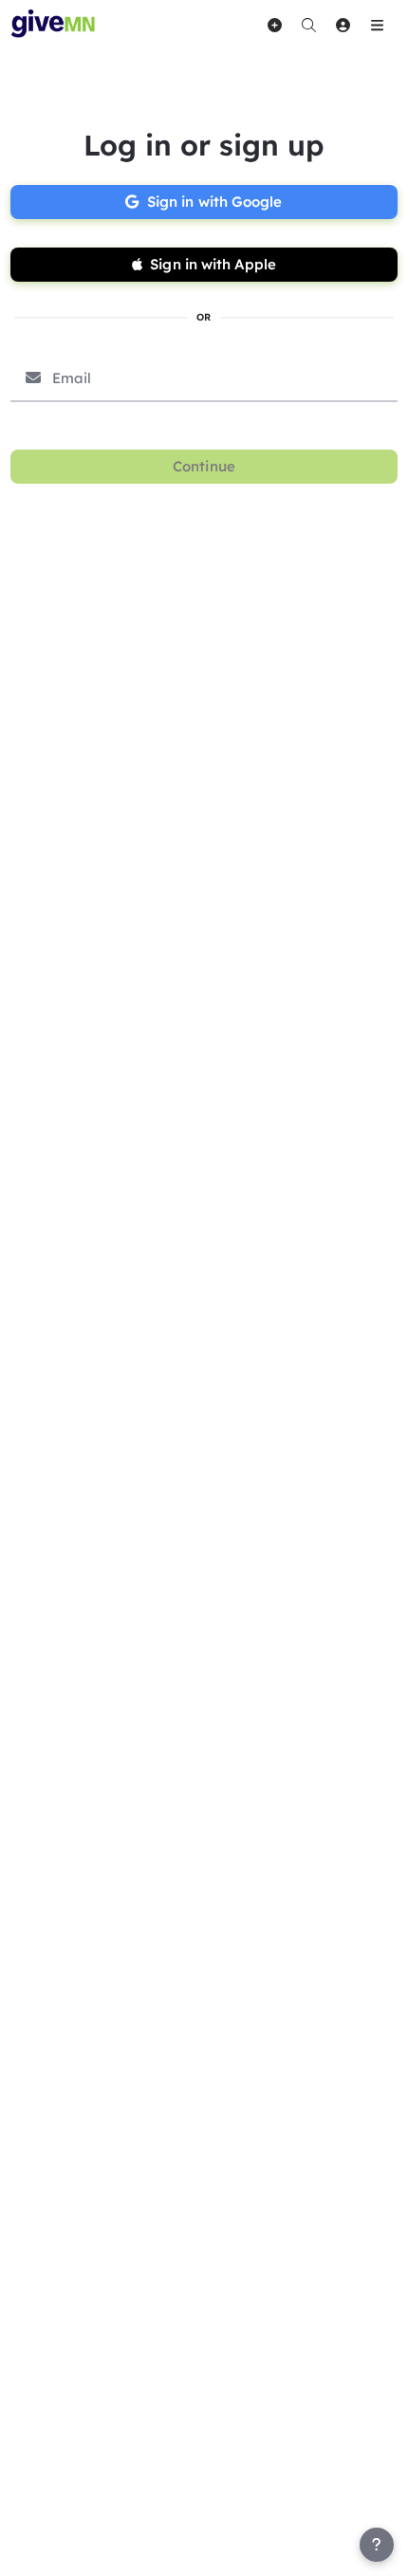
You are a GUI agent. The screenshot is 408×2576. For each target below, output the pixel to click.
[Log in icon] (343, 25)
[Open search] (308, 25)
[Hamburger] (377, 25)
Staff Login (55, 2558)
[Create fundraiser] (274, 25)
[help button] (377, 2545)
